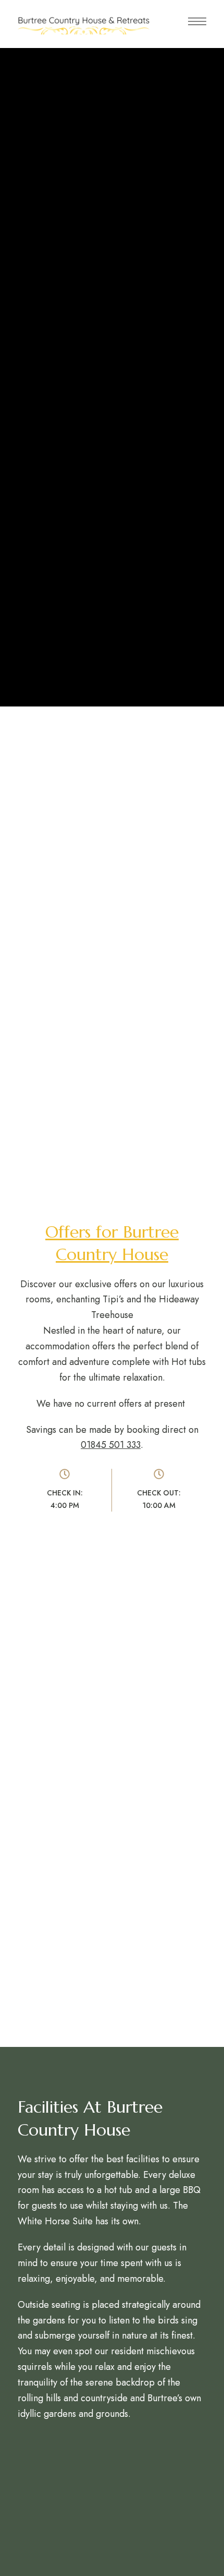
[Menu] (197, 21)
